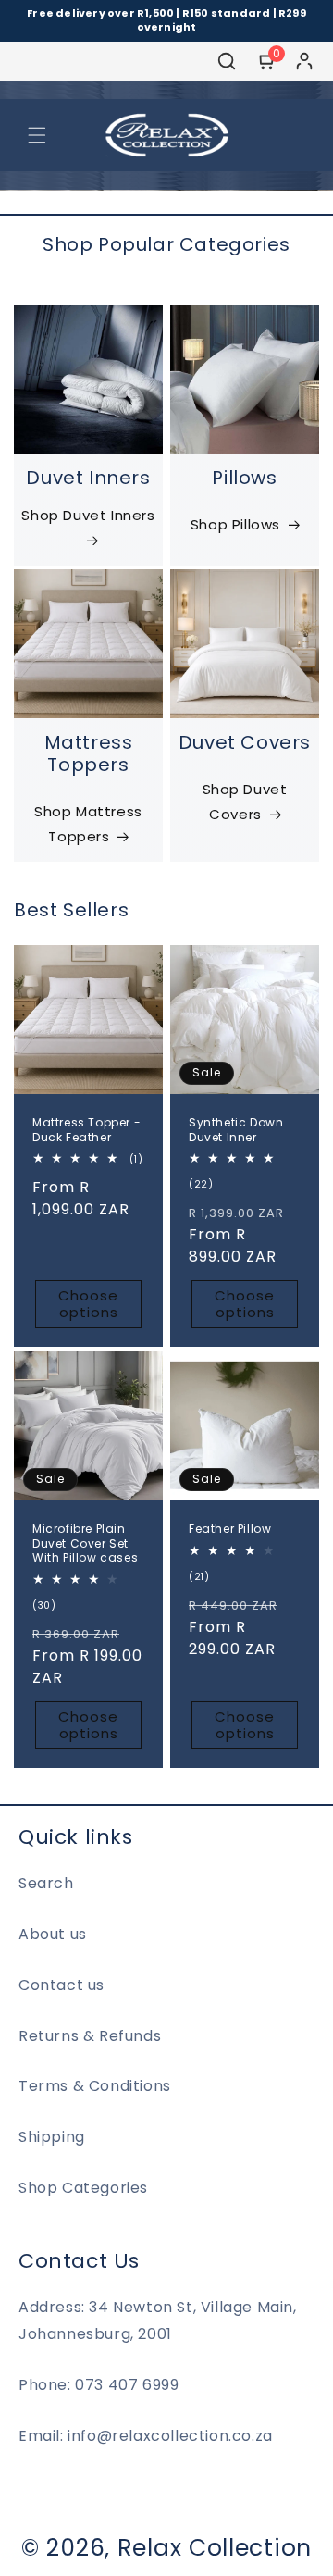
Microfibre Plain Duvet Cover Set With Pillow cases (85, 1543)
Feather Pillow (230, 1529)
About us (53, 1934)
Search (46, 1883)
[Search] (227, 61)
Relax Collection (215, 2548)
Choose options (88, 1305)
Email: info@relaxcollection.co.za (146, 2436)
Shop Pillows (235, 524)
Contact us (62, 1985)
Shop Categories (83, 2188)
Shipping (52, 2137)
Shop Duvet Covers (245, 802)
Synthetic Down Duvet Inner (236, 1130)
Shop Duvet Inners (88, 515)
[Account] (304, 61)
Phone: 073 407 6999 (99, 2385)
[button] (37, 135)
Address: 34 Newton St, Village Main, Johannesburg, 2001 (158, 2321)
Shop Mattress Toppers (88, 824)
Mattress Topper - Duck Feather (86, 1130)
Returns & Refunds (90, 2036)
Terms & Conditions (95, 2086)
